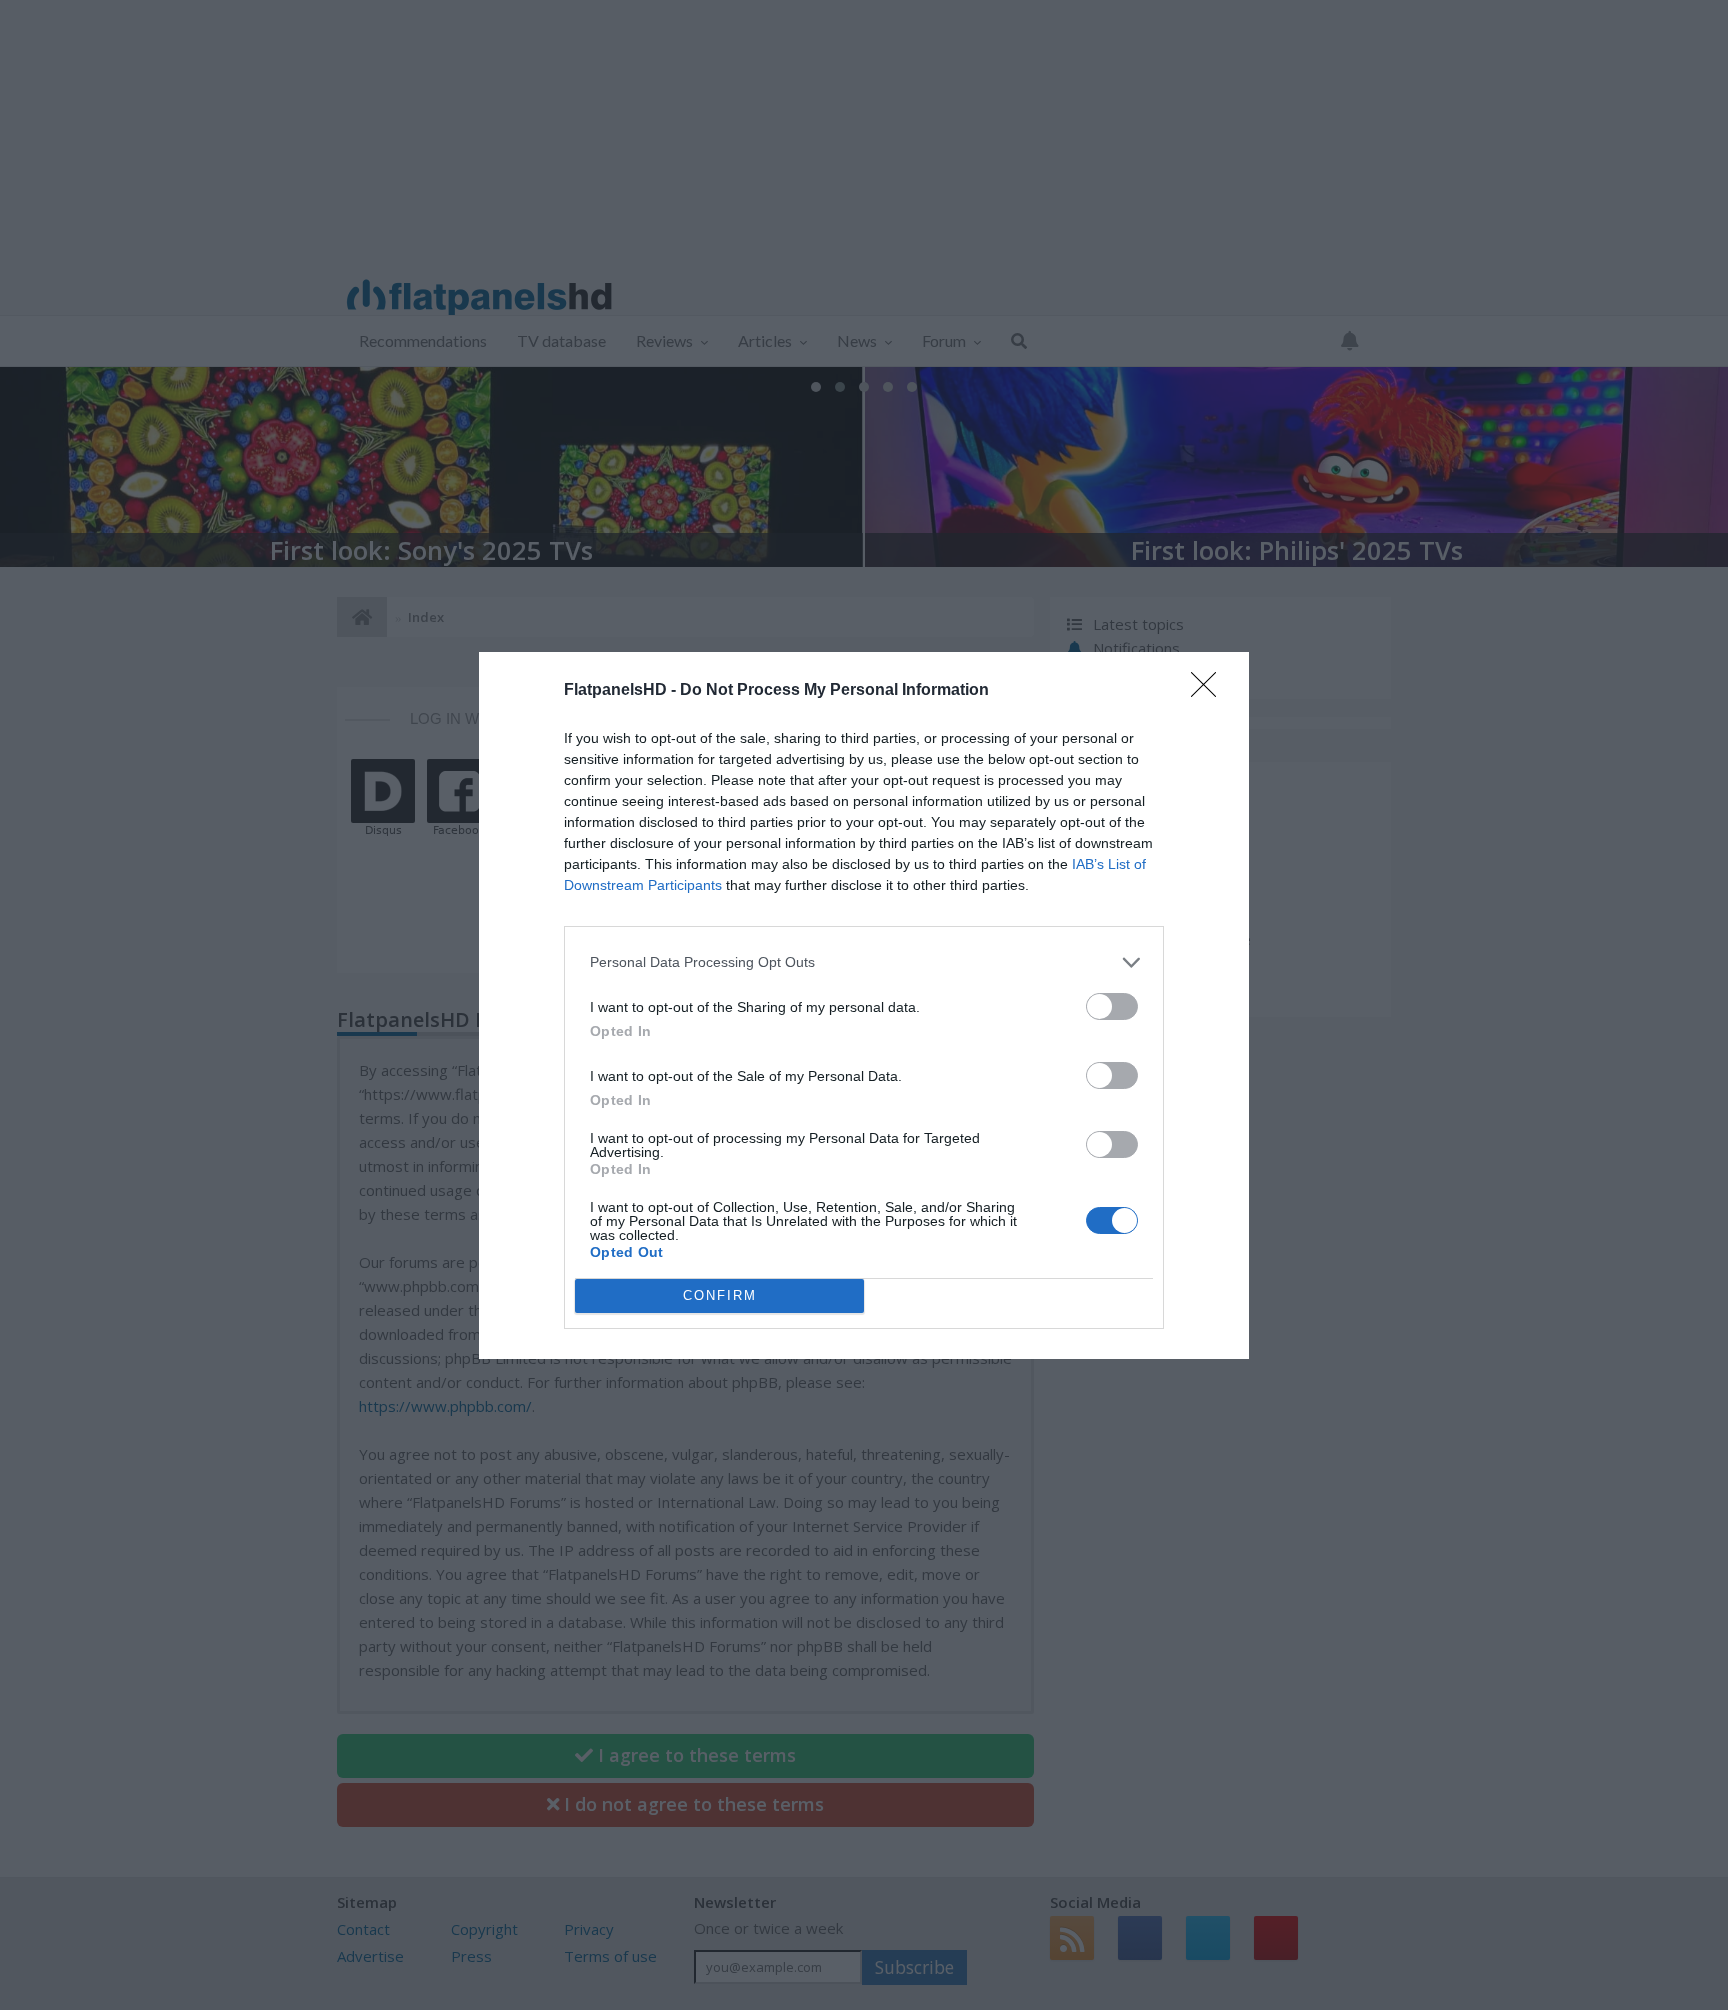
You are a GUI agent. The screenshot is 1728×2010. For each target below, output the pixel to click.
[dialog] (864, 1005)
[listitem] (864, 962)
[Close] (1210, 691)
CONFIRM (720, 1295)
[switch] (1112, 1006)
